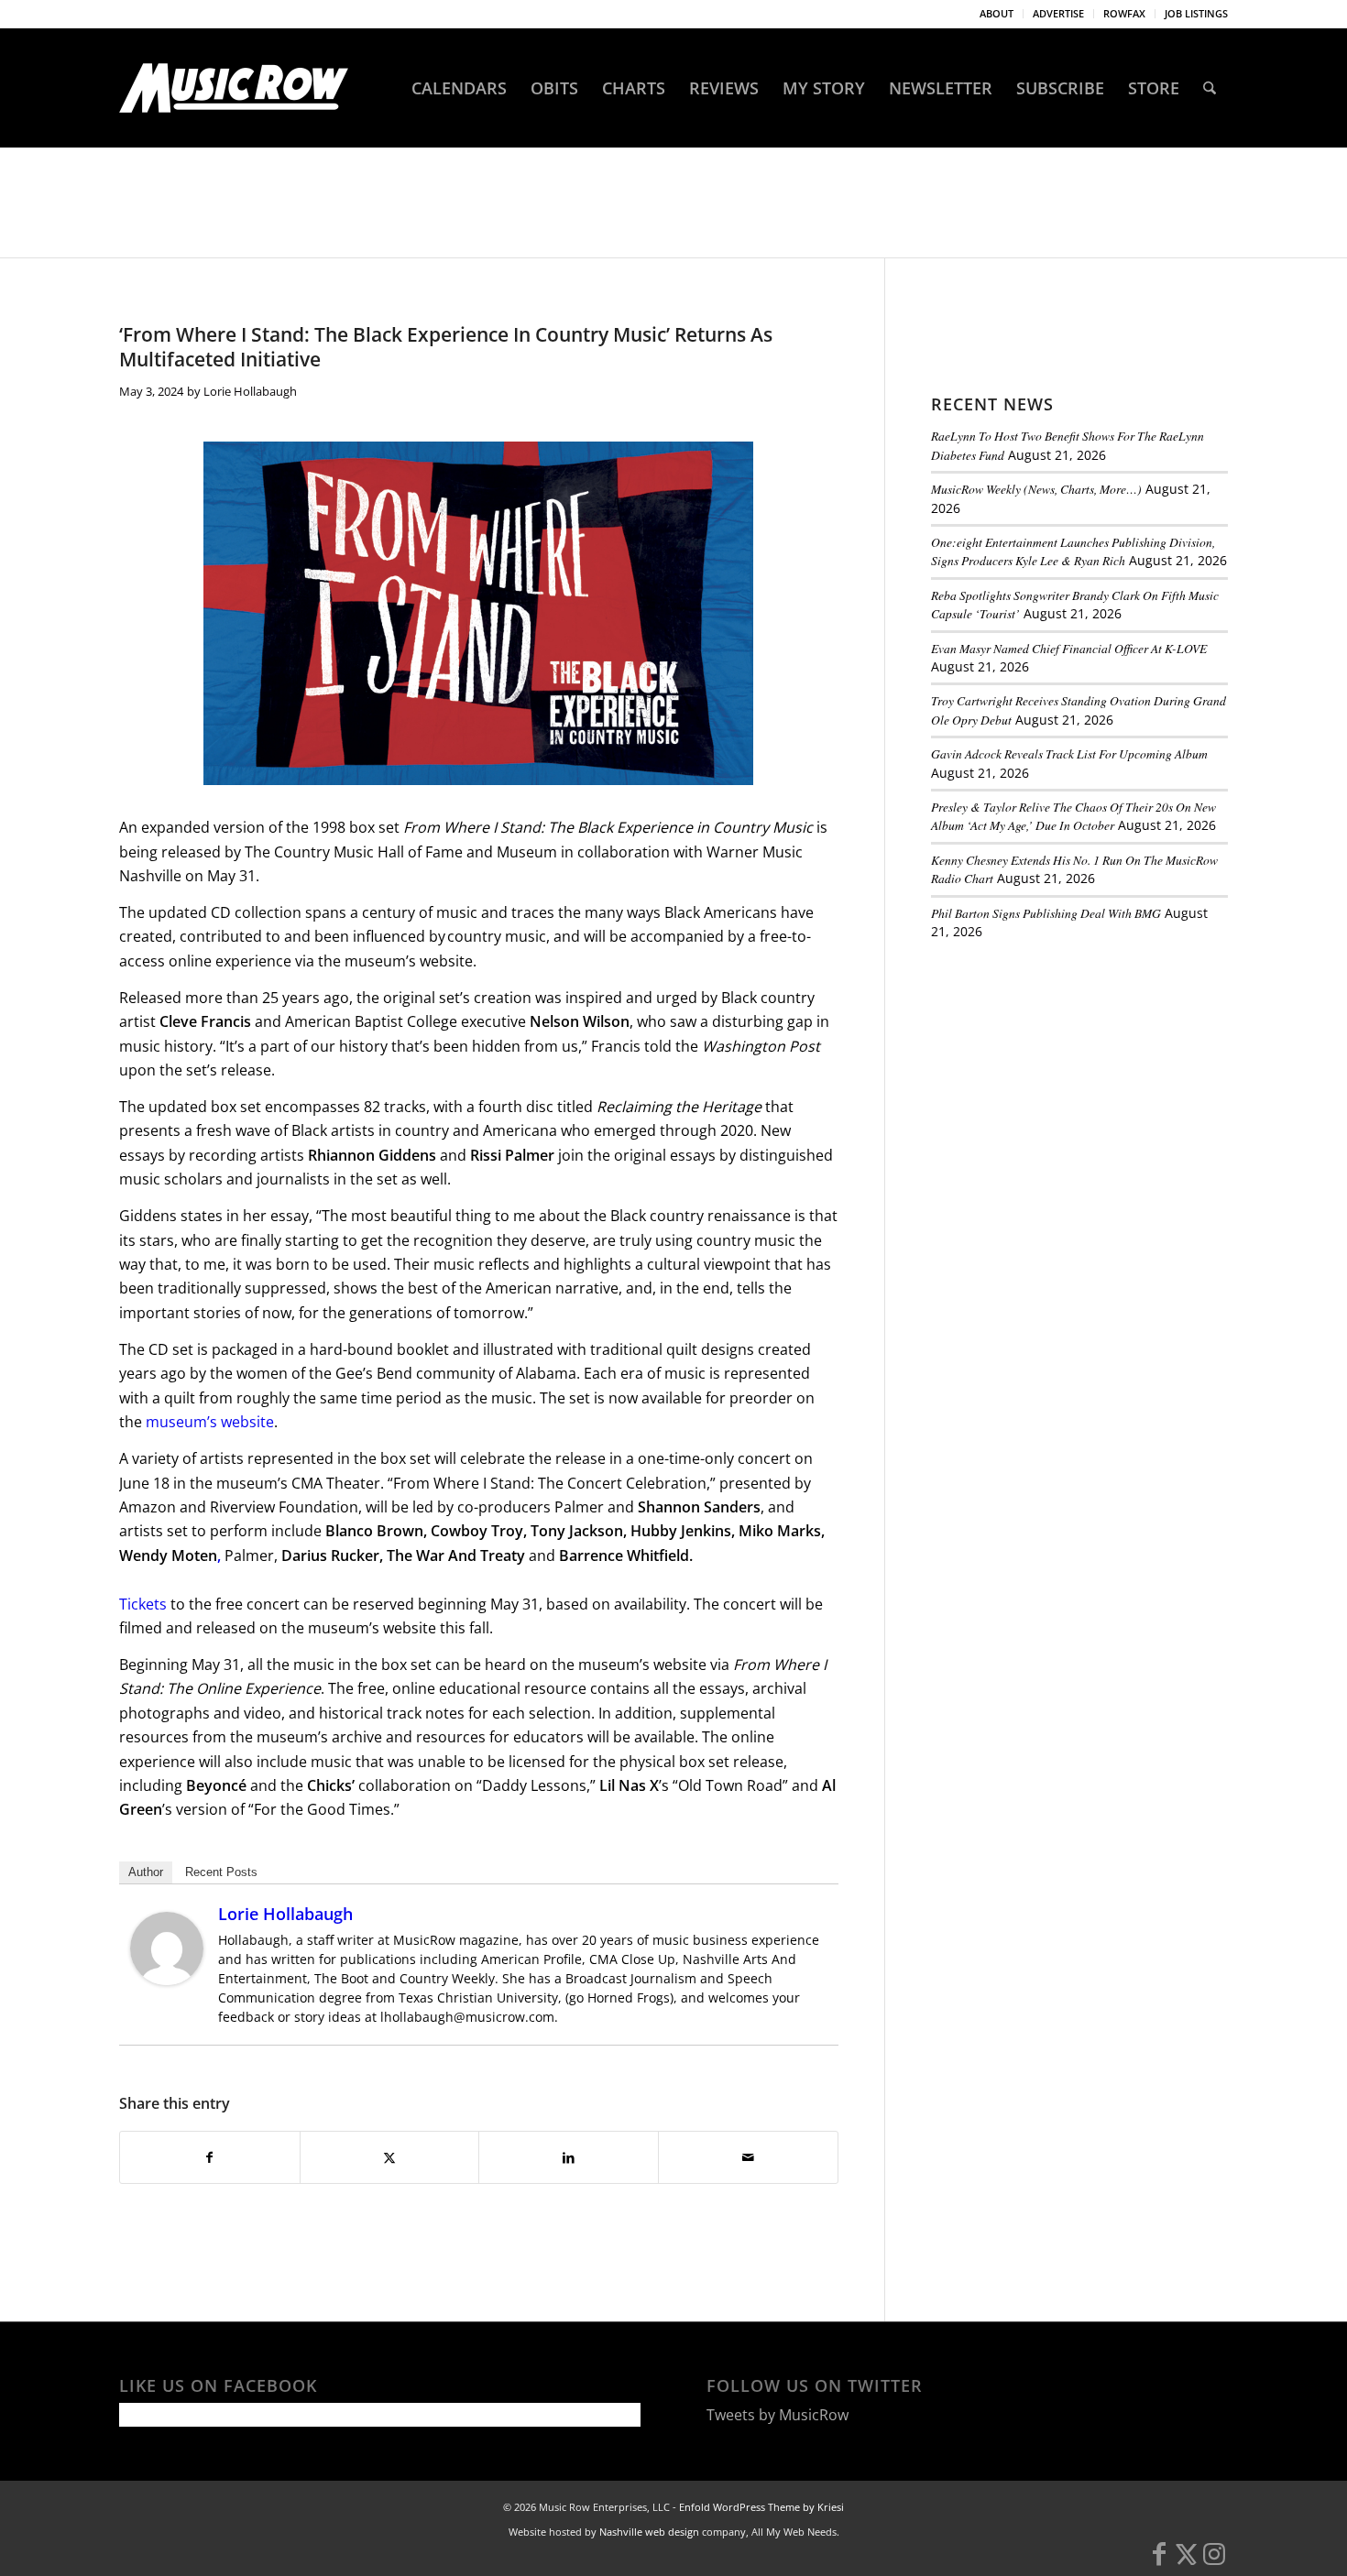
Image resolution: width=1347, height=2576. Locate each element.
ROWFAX (1124, 13)
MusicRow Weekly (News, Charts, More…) (1036, 489)
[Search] (1210, 88)
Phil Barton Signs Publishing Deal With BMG (1046, 913)
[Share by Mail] (748, 2157)
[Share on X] (390, 2157)
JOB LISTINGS (1196, 13)
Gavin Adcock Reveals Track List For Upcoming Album (1069, 753)
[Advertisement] (1068, 1080)
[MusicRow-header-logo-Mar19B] (234, 88)
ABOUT (997, 13)
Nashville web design (649, 2532)
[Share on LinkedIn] (569, 2157)
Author (146, 1872)
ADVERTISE (1058, 13)
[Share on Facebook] (210, 2157)
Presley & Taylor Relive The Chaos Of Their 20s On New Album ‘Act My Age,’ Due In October (1073, 816)
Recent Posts (221, 1872)
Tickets (143, 1604)
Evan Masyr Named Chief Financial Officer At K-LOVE (1069, 648)
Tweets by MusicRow (778, 2415)
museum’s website (210, 1422)
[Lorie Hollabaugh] (167, 1980)
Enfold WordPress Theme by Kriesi (761, 2507)
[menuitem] (997, 14)
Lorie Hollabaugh (250, 391)
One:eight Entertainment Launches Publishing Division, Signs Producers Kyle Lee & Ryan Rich (1073, 551)
